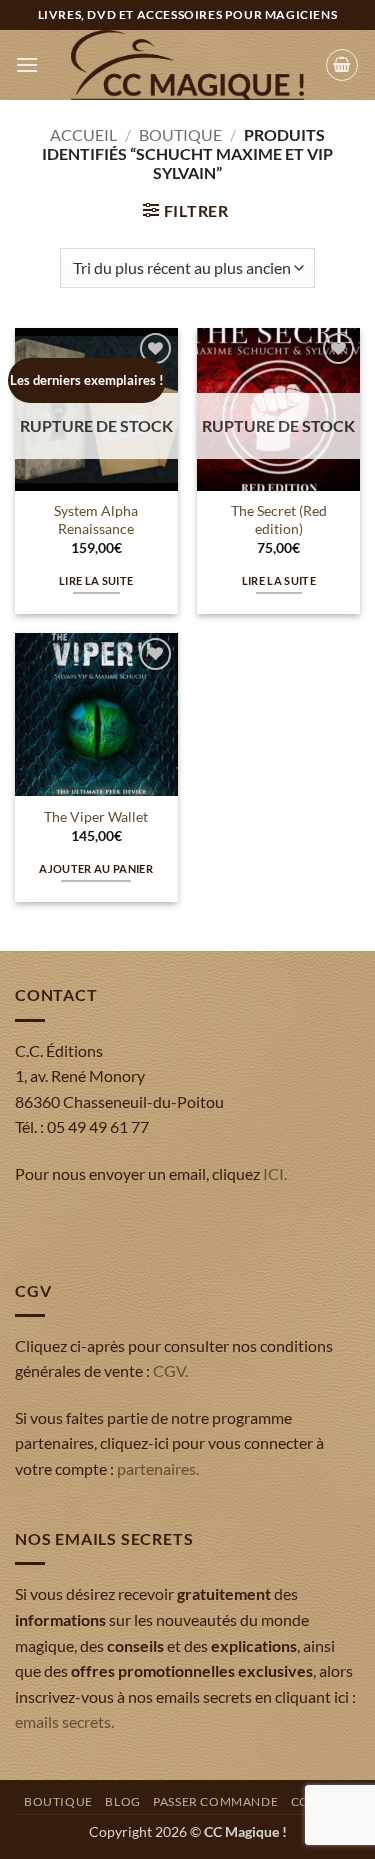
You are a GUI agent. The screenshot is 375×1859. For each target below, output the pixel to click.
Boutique (180, 134)
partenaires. (158, 1468)
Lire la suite (96, 580)
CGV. (170, 1370)
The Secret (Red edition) (279, 520)
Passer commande (215, 1801)
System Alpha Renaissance (96, 520)
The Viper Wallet (96, 817)
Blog (122, 1801)
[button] (27, 64)
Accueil (83, 134)
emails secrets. (64, 1721)
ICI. (275, 1173)
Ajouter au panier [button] (96, 868)
